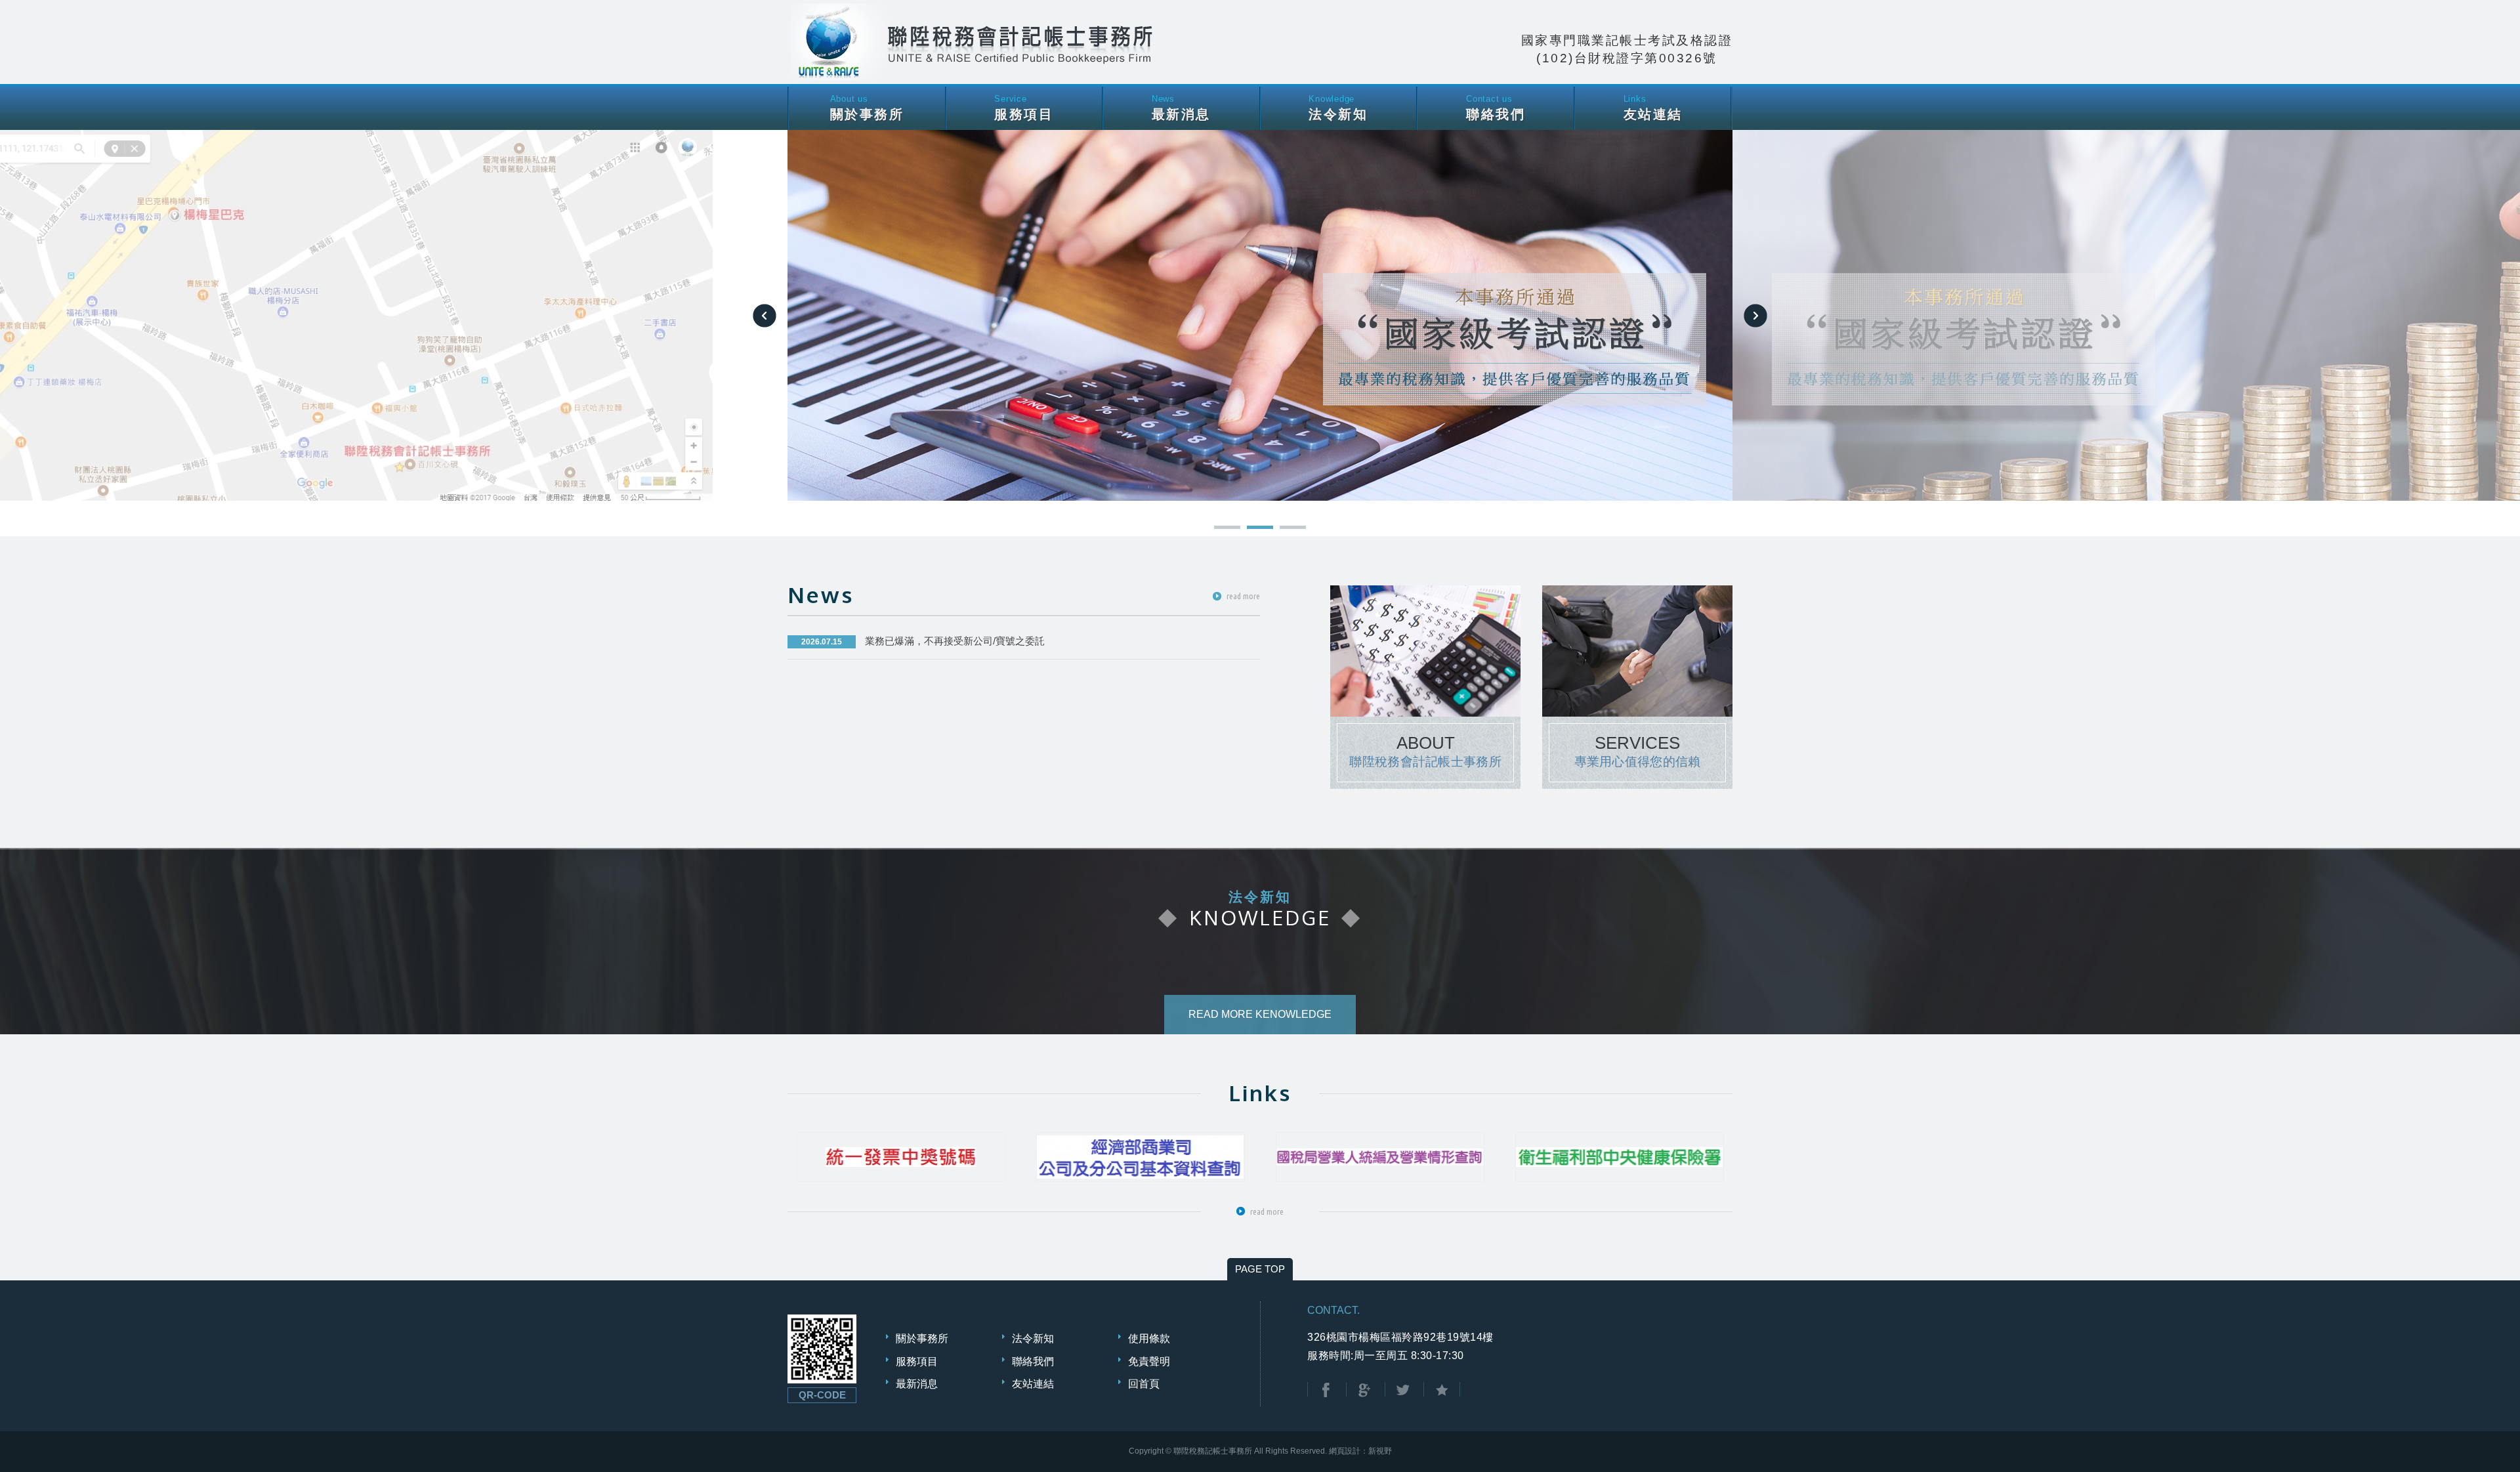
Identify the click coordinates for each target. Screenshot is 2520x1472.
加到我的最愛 (1442, 1390)
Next (1755, 316)
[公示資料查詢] (1380, 1157)
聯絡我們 (1033, 1361)
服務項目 (917, 1361)
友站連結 (1033, 1384)
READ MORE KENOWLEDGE (1260, 1014)
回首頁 (1144, 1384)
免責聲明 (1149, 1361)
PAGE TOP (1260, 1269)
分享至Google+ (1364, 1390)
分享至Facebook (1326, 1390)
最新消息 (917, 1384)
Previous (765, 316)
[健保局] (1620, 1157)
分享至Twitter (1403, 1390)
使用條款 (1149, 1338)
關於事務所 (922, 1338)
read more (1243, 596)
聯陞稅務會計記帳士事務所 (975, 42)
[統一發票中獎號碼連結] (901, 1157)
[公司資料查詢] (1141, 1157)
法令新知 (1033, 1338)
